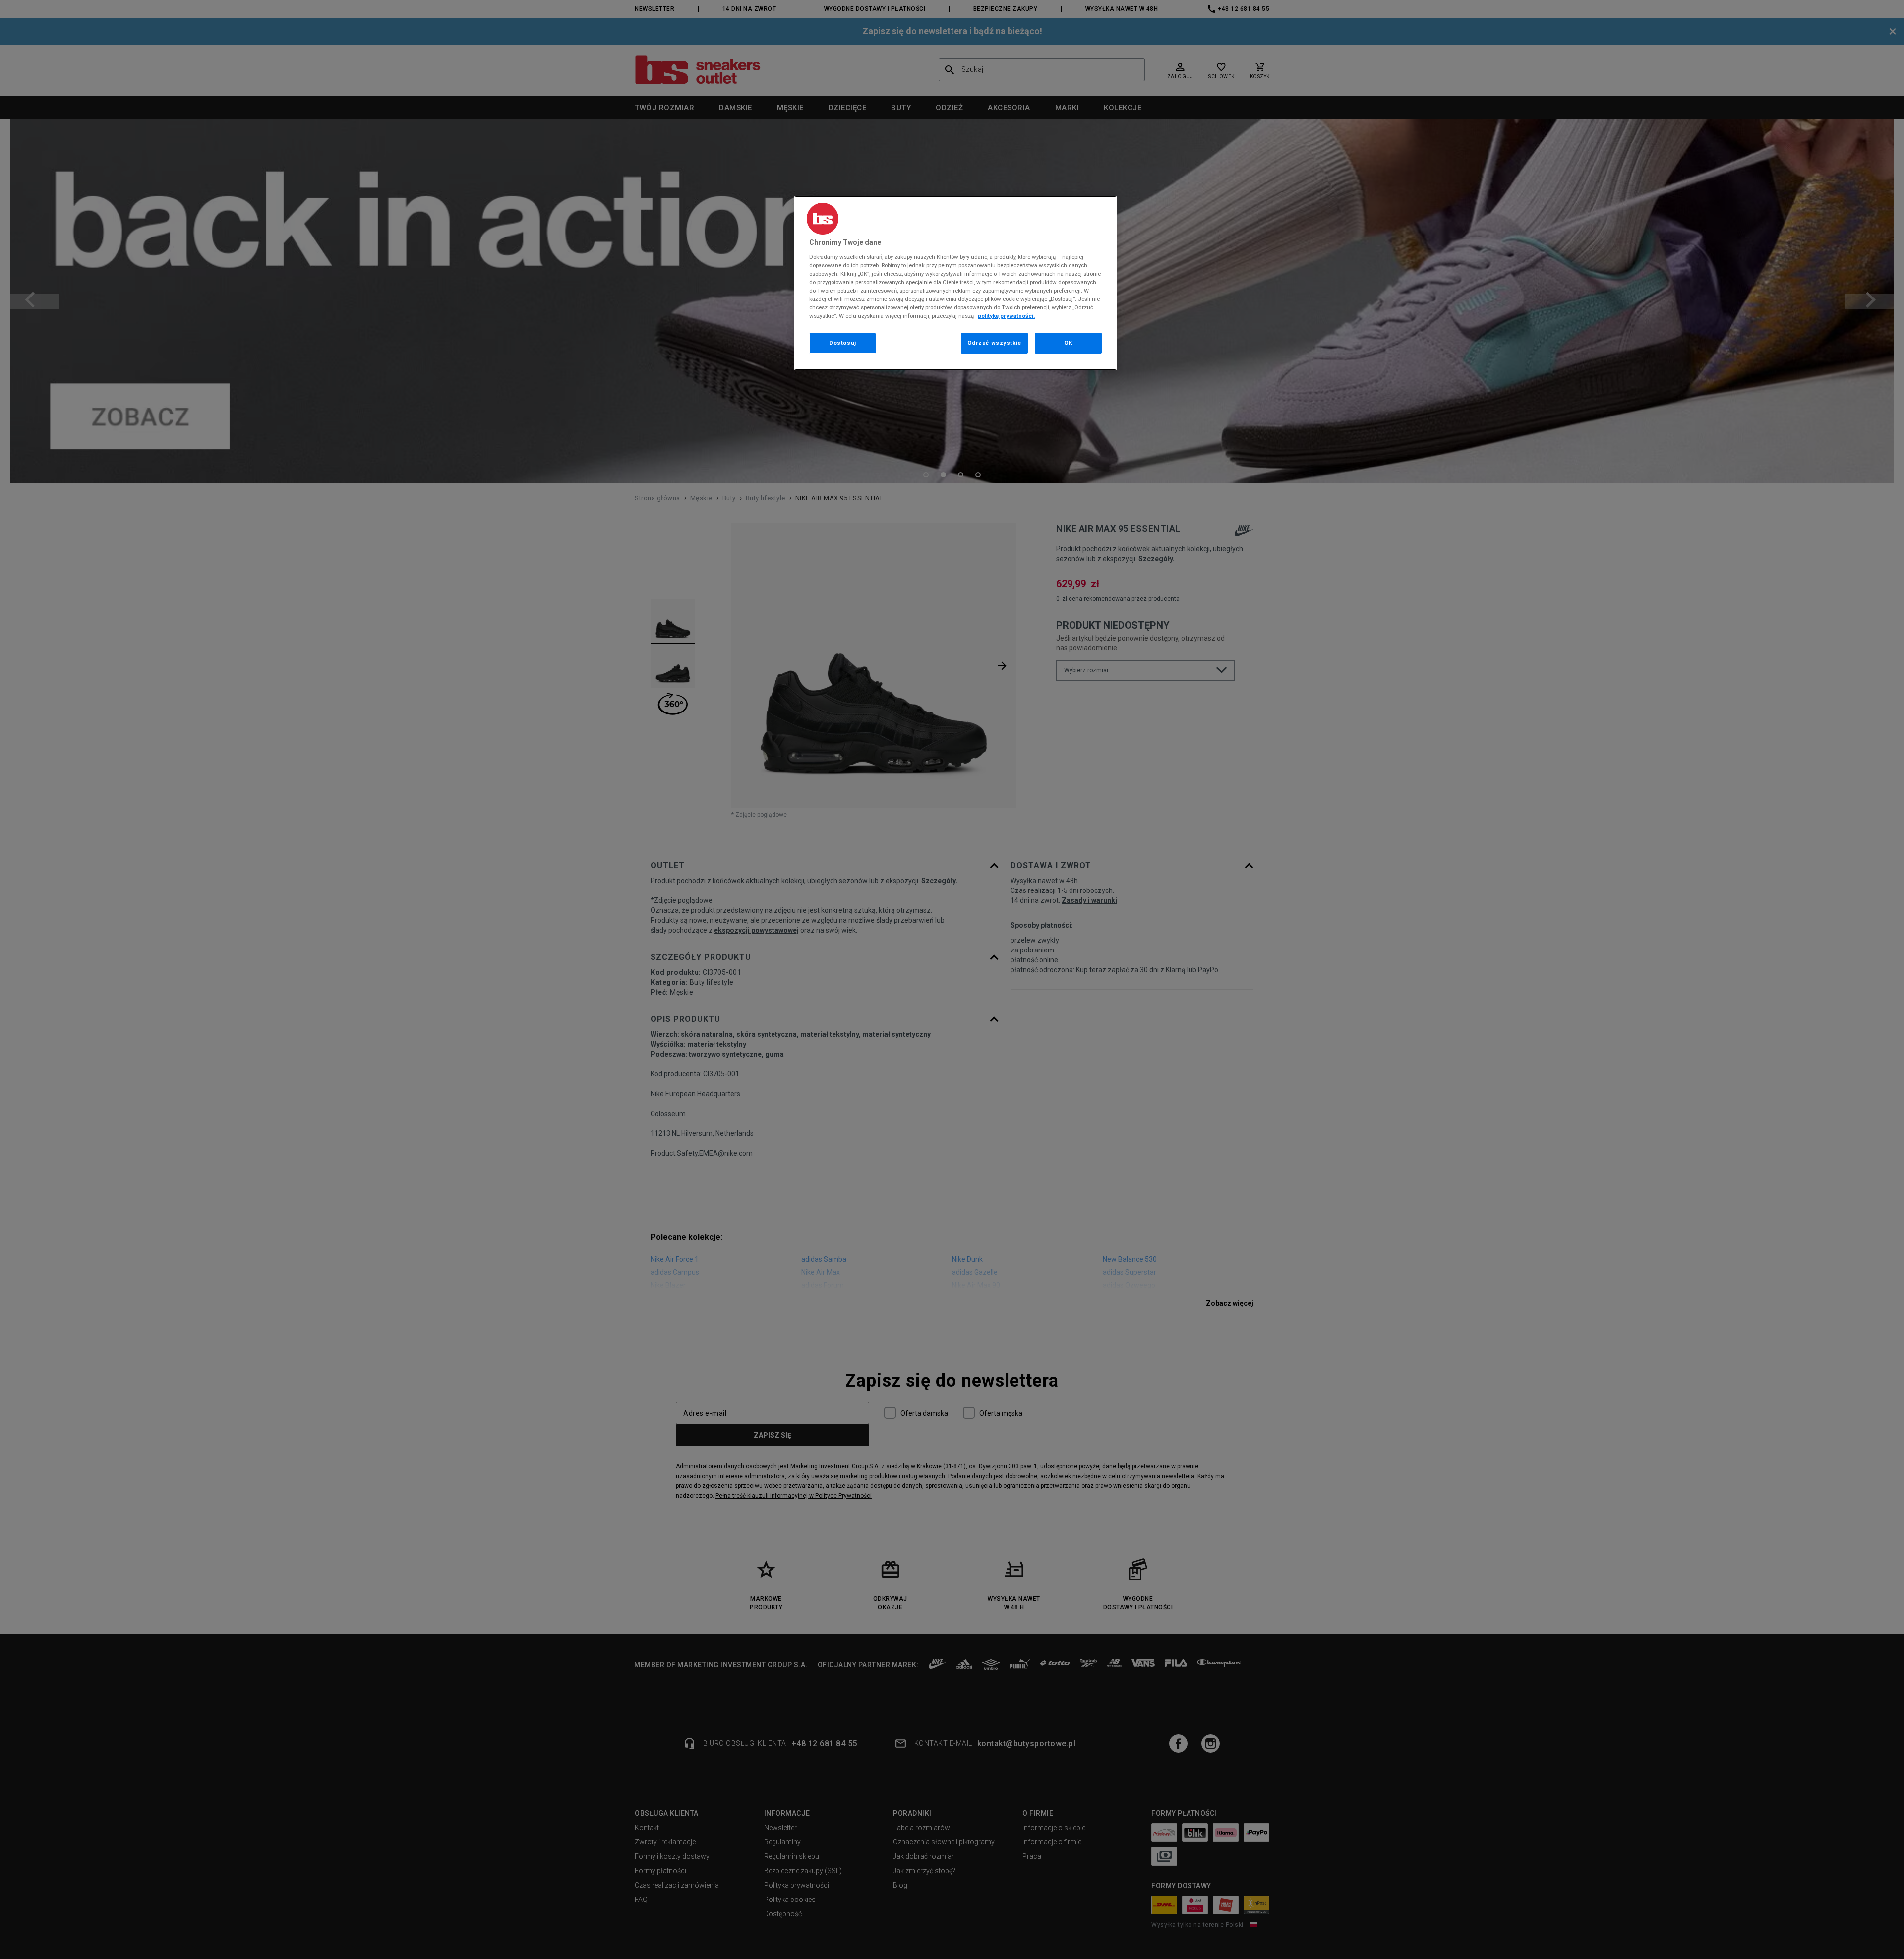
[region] (955, 283)
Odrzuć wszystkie (994, 343)
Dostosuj (843, 343)
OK (1068, 343)
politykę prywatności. (1006, 316)
